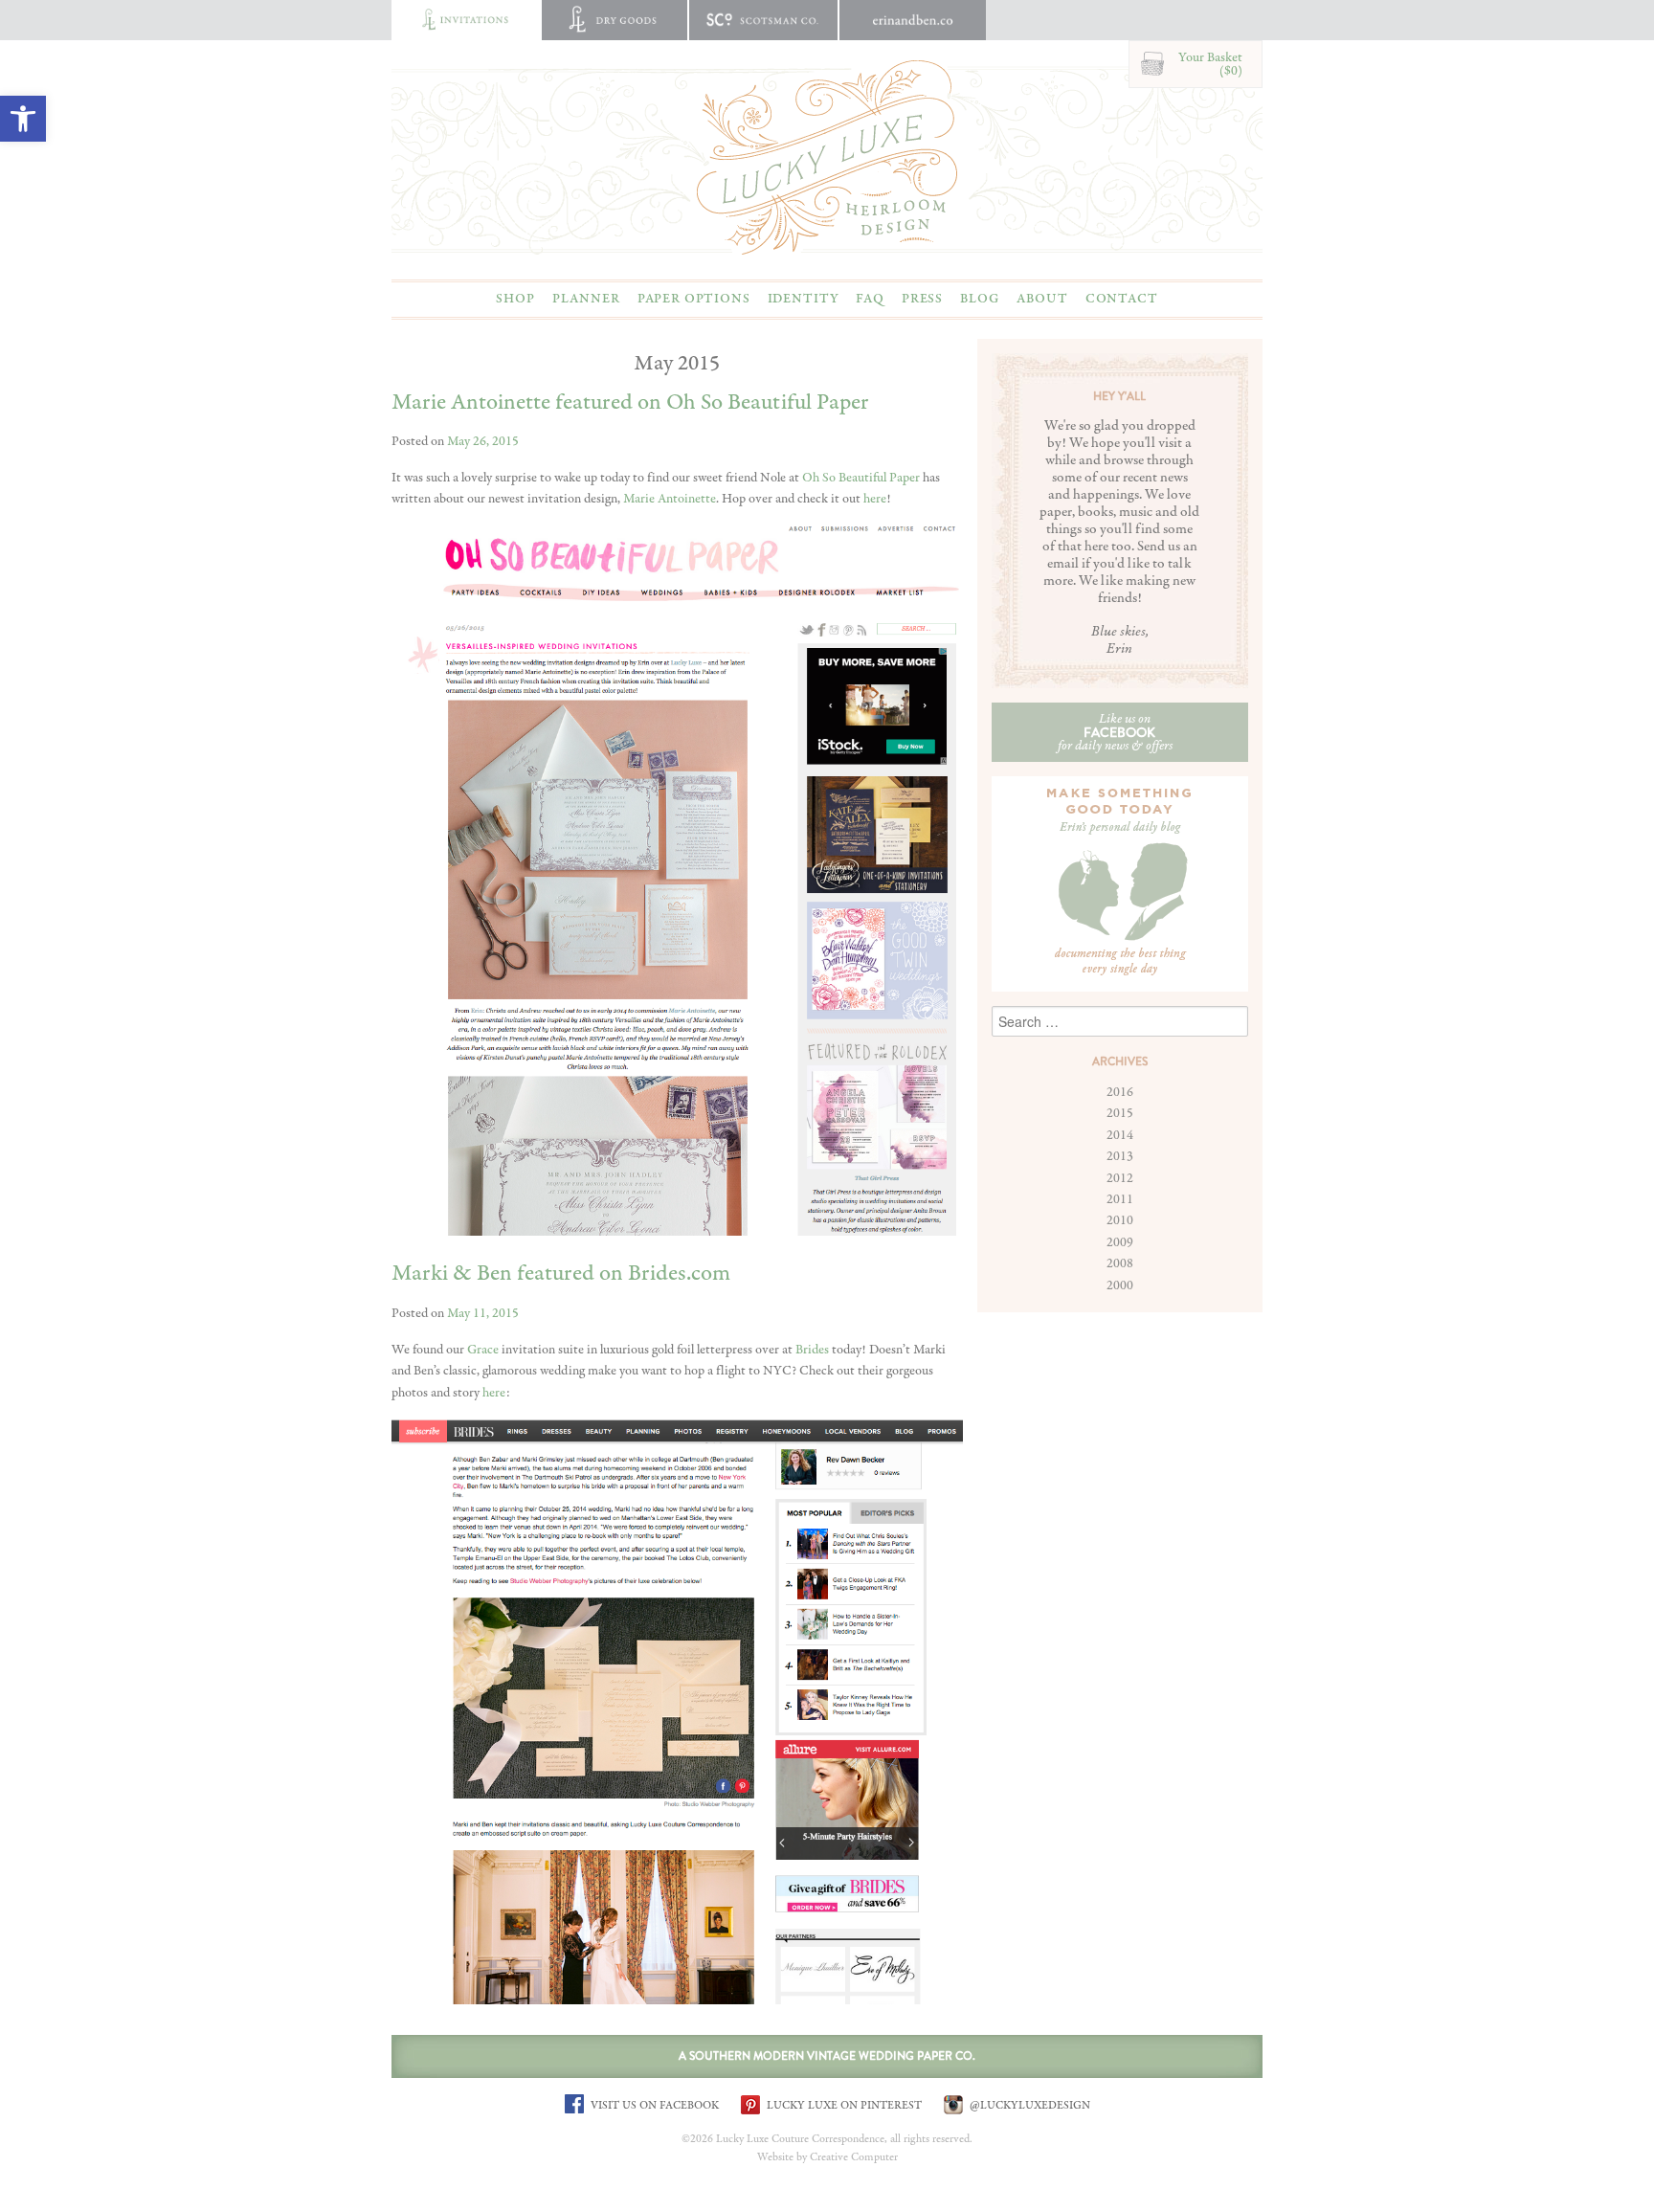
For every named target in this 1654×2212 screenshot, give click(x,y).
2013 (1120, 1156)
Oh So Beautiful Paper (861, 478)
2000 (1120, 1285)
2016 (1120, 1092)
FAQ (870, 299)
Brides (812, 1350)
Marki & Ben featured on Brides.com (561, 1274)
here (875, 499)
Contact (1122, 299)
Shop (515, 299)
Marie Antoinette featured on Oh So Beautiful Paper (630, 402)
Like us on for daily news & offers (1115, 732)
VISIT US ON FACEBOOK (653, 2105)
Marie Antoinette (670, 499)
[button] (23, 119)
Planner (586, 299)
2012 (1120, 1178)
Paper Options (694, 299)
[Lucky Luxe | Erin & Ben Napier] (827, 157)
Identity (804, 299)
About (1042, 299)
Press (922, 299)
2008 (1120, 1263)
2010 (1120, 1220)
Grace (483, 1350)
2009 (1120, 1242)
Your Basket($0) (1210, 64)
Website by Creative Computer (827, 2157)
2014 (1120, 1135)
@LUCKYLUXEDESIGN (1028, 2105)
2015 (1120, 1113)
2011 (1120, 1199)
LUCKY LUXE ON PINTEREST (843, 2105)
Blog (980, 299)
